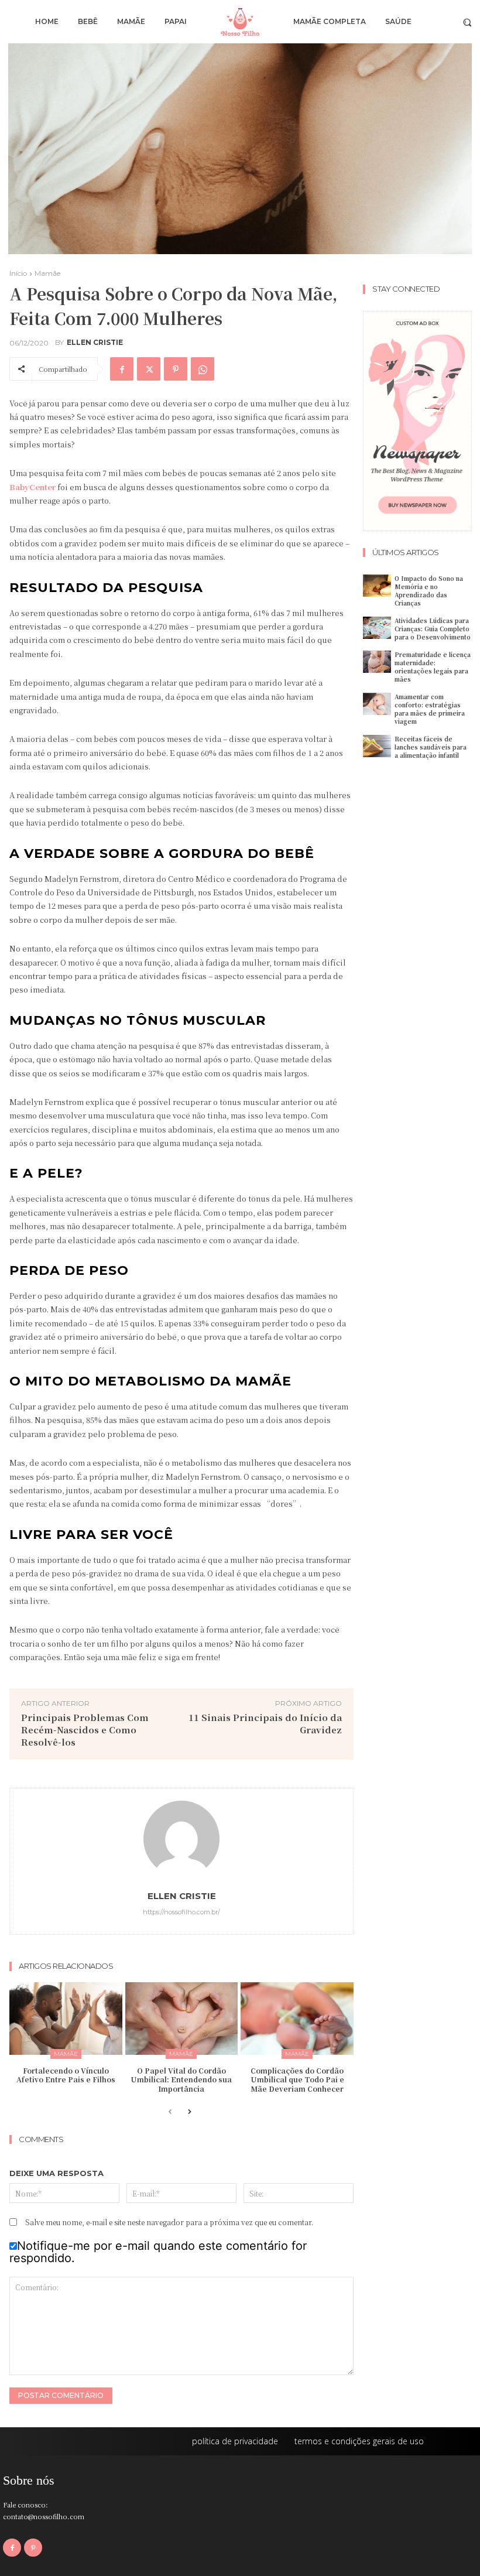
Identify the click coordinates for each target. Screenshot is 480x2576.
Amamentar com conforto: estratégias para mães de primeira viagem (430, 709)
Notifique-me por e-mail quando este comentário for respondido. (158, 2252)
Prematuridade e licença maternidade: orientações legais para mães (433, 667)
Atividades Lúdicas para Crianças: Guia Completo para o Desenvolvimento (433, 629)
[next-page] (189, 2113)
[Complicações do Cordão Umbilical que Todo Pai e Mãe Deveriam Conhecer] (297, 2018)
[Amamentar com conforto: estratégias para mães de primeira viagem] (377, 704)
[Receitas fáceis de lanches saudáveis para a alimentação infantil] (377, 746)
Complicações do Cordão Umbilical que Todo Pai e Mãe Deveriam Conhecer (297, 2079)
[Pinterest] (176, 369)
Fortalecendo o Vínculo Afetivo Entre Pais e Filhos (66, 2075)
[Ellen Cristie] (181, 1839)
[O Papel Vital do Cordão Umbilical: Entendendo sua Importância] (182, 2018)
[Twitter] (149, 369)
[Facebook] (122, 369)
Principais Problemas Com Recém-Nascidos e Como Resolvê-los (85, 1730)
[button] (467, 22)
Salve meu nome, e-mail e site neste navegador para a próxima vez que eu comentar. (169, 2222)
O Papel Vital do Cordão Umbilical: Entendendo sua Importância (181, 2079)
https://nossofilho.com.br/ (181, 1912)
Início (18, 273)
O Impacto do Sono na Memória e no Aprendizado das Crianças (429, 591)
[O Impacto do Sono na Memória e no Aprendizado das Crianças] (377, 586)
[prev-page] (170, 2113)
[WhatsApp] (203, 369)
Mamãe (47, 273)
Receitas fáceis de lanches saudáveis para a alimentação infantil (431, 747)
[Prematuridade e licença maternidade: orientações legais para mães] (377, 662)
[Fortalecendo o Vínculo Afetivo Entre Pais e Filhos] (66, 2018)
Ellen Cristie (95, 343)
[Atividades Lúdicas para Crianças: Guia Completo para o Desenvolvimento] (377, 628)
